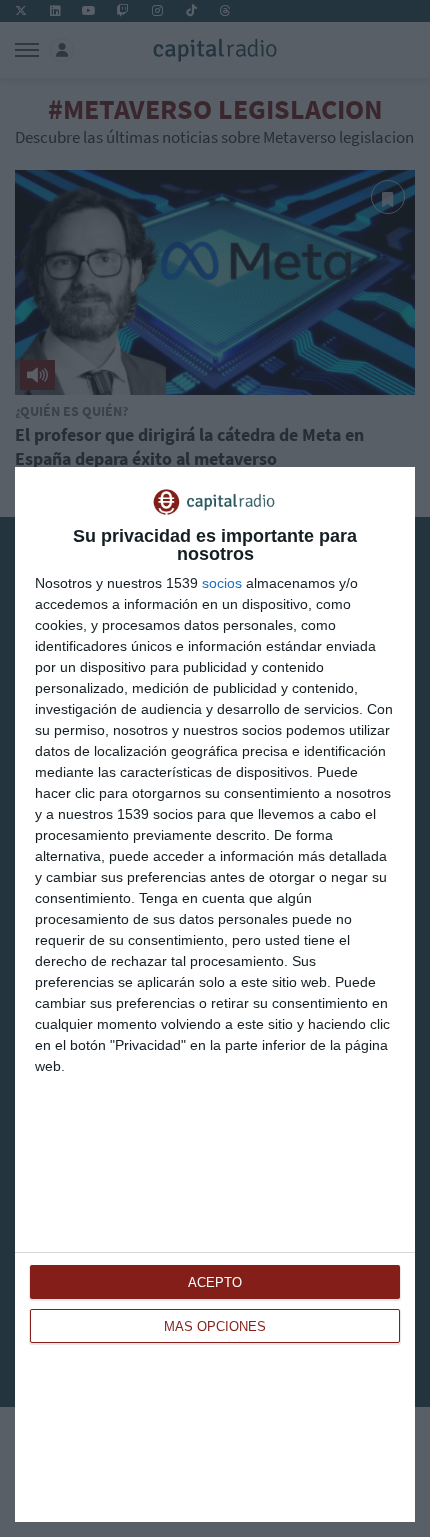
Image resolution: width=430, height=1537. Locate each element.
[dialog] (215, 994)
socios (222, 583)
